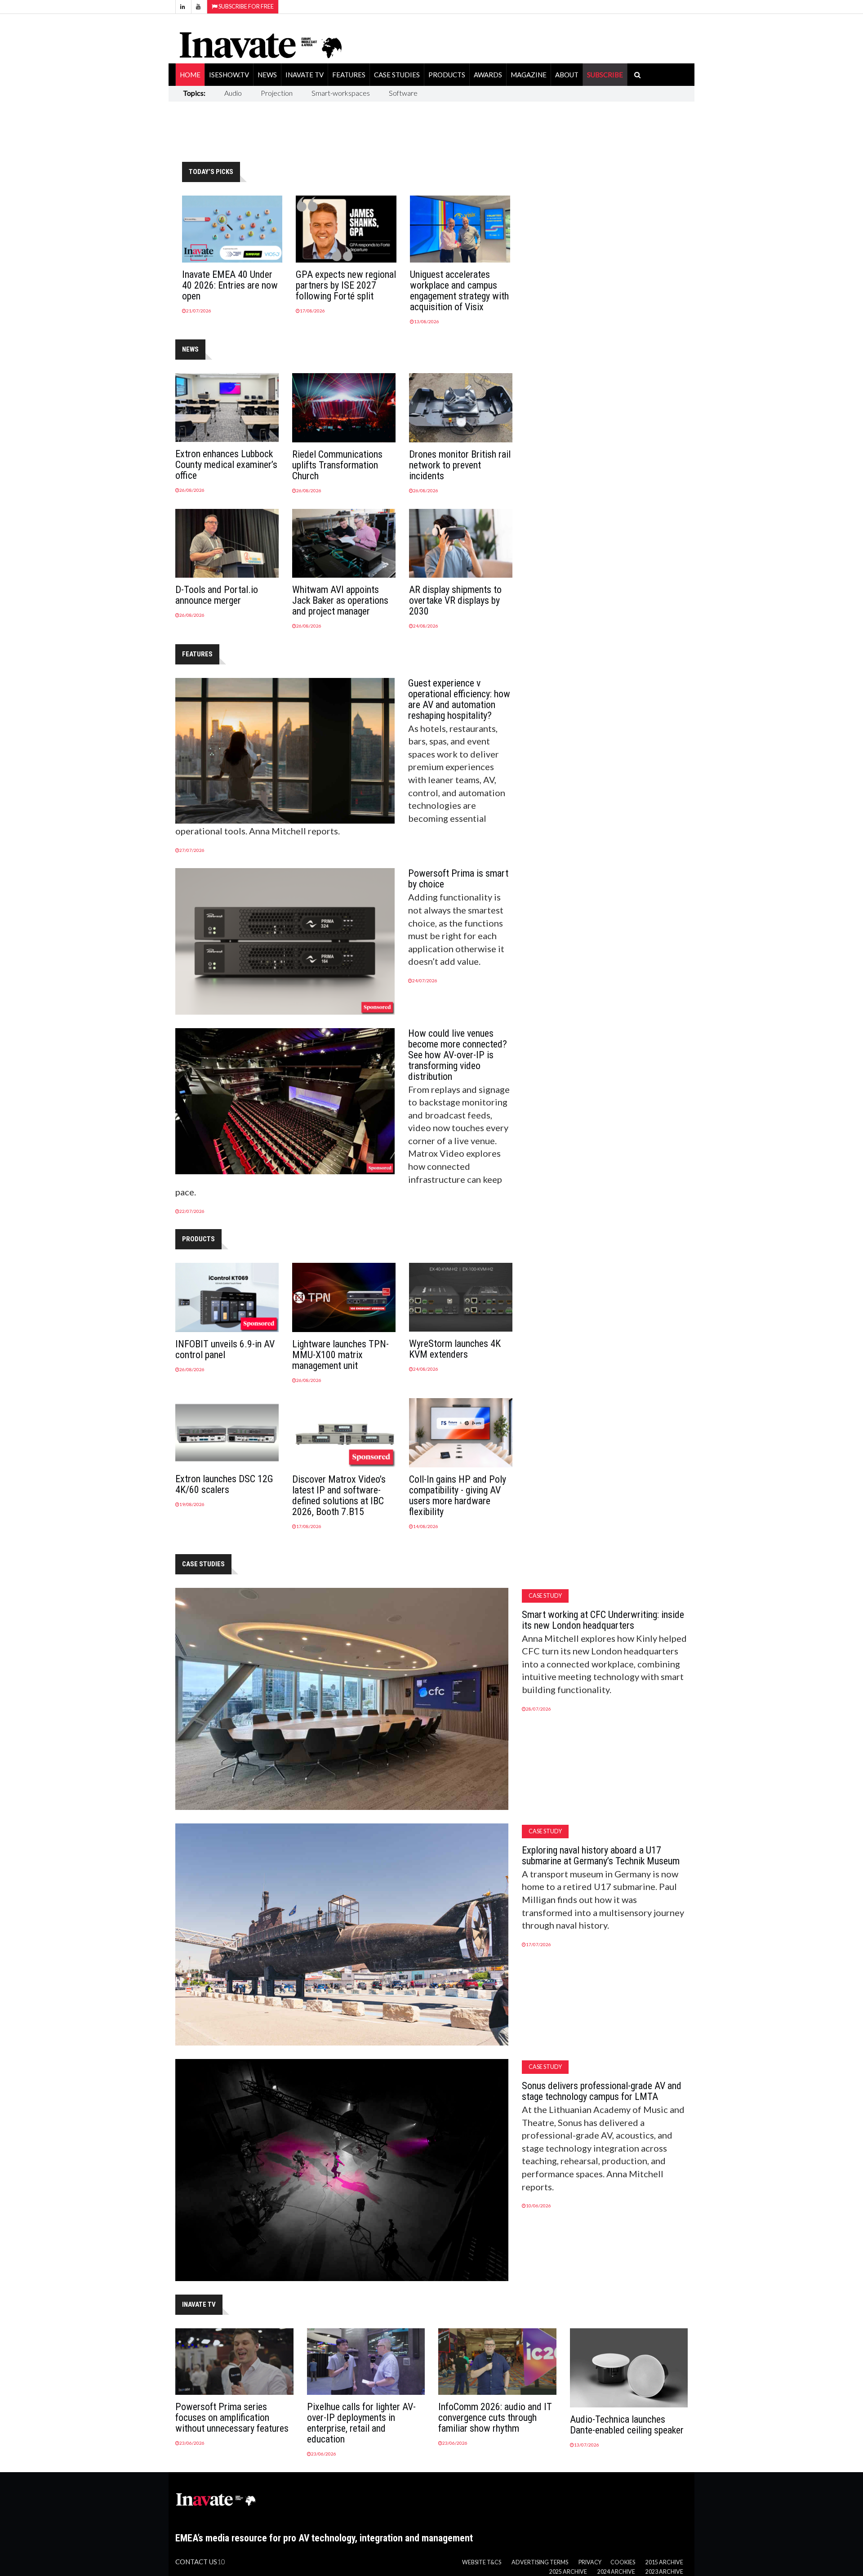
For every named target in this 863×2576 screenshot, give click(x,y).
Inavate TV (305, 75)
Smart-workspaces (341, 93)
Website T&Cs (482, 2562)
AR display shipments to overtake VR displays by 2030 (455, 600)
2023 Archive (664, 2572)
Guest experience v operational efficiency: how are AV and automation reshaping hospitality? (459, 699)
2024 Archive (616, 2572)
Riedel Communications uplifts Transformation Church (337, 465)
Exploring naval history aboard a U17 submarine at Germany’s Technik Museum (601, 1856)
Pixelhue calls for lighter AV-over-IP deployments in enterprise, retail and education (361, 2423)
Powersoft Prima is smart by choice (458, 879)
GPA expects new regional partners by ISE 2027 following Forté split (346, 285)
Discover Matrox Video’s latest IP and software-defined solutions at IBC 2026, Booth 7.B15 (339, 1495)
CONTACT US (196, 2562)
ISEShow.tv (229, 75)
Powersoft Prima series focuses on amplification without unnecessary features (232, 2418)
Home (190, 75)
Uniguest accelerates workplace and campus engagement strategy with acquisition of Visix (459, 291)
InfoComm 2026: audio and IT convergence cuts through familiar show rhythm (495, 2418)
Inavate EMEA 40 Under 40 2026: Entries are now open (230, 285)
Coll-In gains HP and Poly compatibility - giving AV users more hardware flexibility (458, 1495)
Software (403, 93)
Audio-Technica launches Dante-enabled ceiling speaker (627, 2425)
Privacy (590, 2562)
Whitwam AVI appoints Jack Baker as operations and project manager (340, 600)
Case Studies (397, 75)
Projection (277, 93)
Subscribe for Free (246, 7)
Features (349, 75)
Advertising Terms (540, 2562)
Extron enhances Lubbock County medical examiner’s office (226, 465)
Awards (488, 75)
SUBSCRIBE (605, 75)
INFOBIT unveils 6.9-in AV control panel (225, 1349)
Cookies (623, 2562)
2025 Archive (568, 2572)
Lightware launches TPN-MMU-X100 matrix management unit (340, 1355)
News (267, 75)
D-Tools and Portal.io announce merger (217, 595)
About (567, 75)
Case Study (545, 1596)
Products (447, 75)
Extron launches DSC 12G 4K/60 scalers (224, 1484)
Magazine (529, 75)
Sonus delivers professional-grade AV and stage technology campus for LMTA (602, 2091)
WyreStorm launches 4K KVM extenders (455, 1349)
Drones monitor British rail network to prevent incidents (460, 465)
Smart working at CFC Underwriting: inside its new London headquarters (603, 1620)
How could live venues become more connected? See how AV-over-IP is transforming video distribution (458, 1055)
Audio (233, 93)
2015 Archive (664, 2562)
